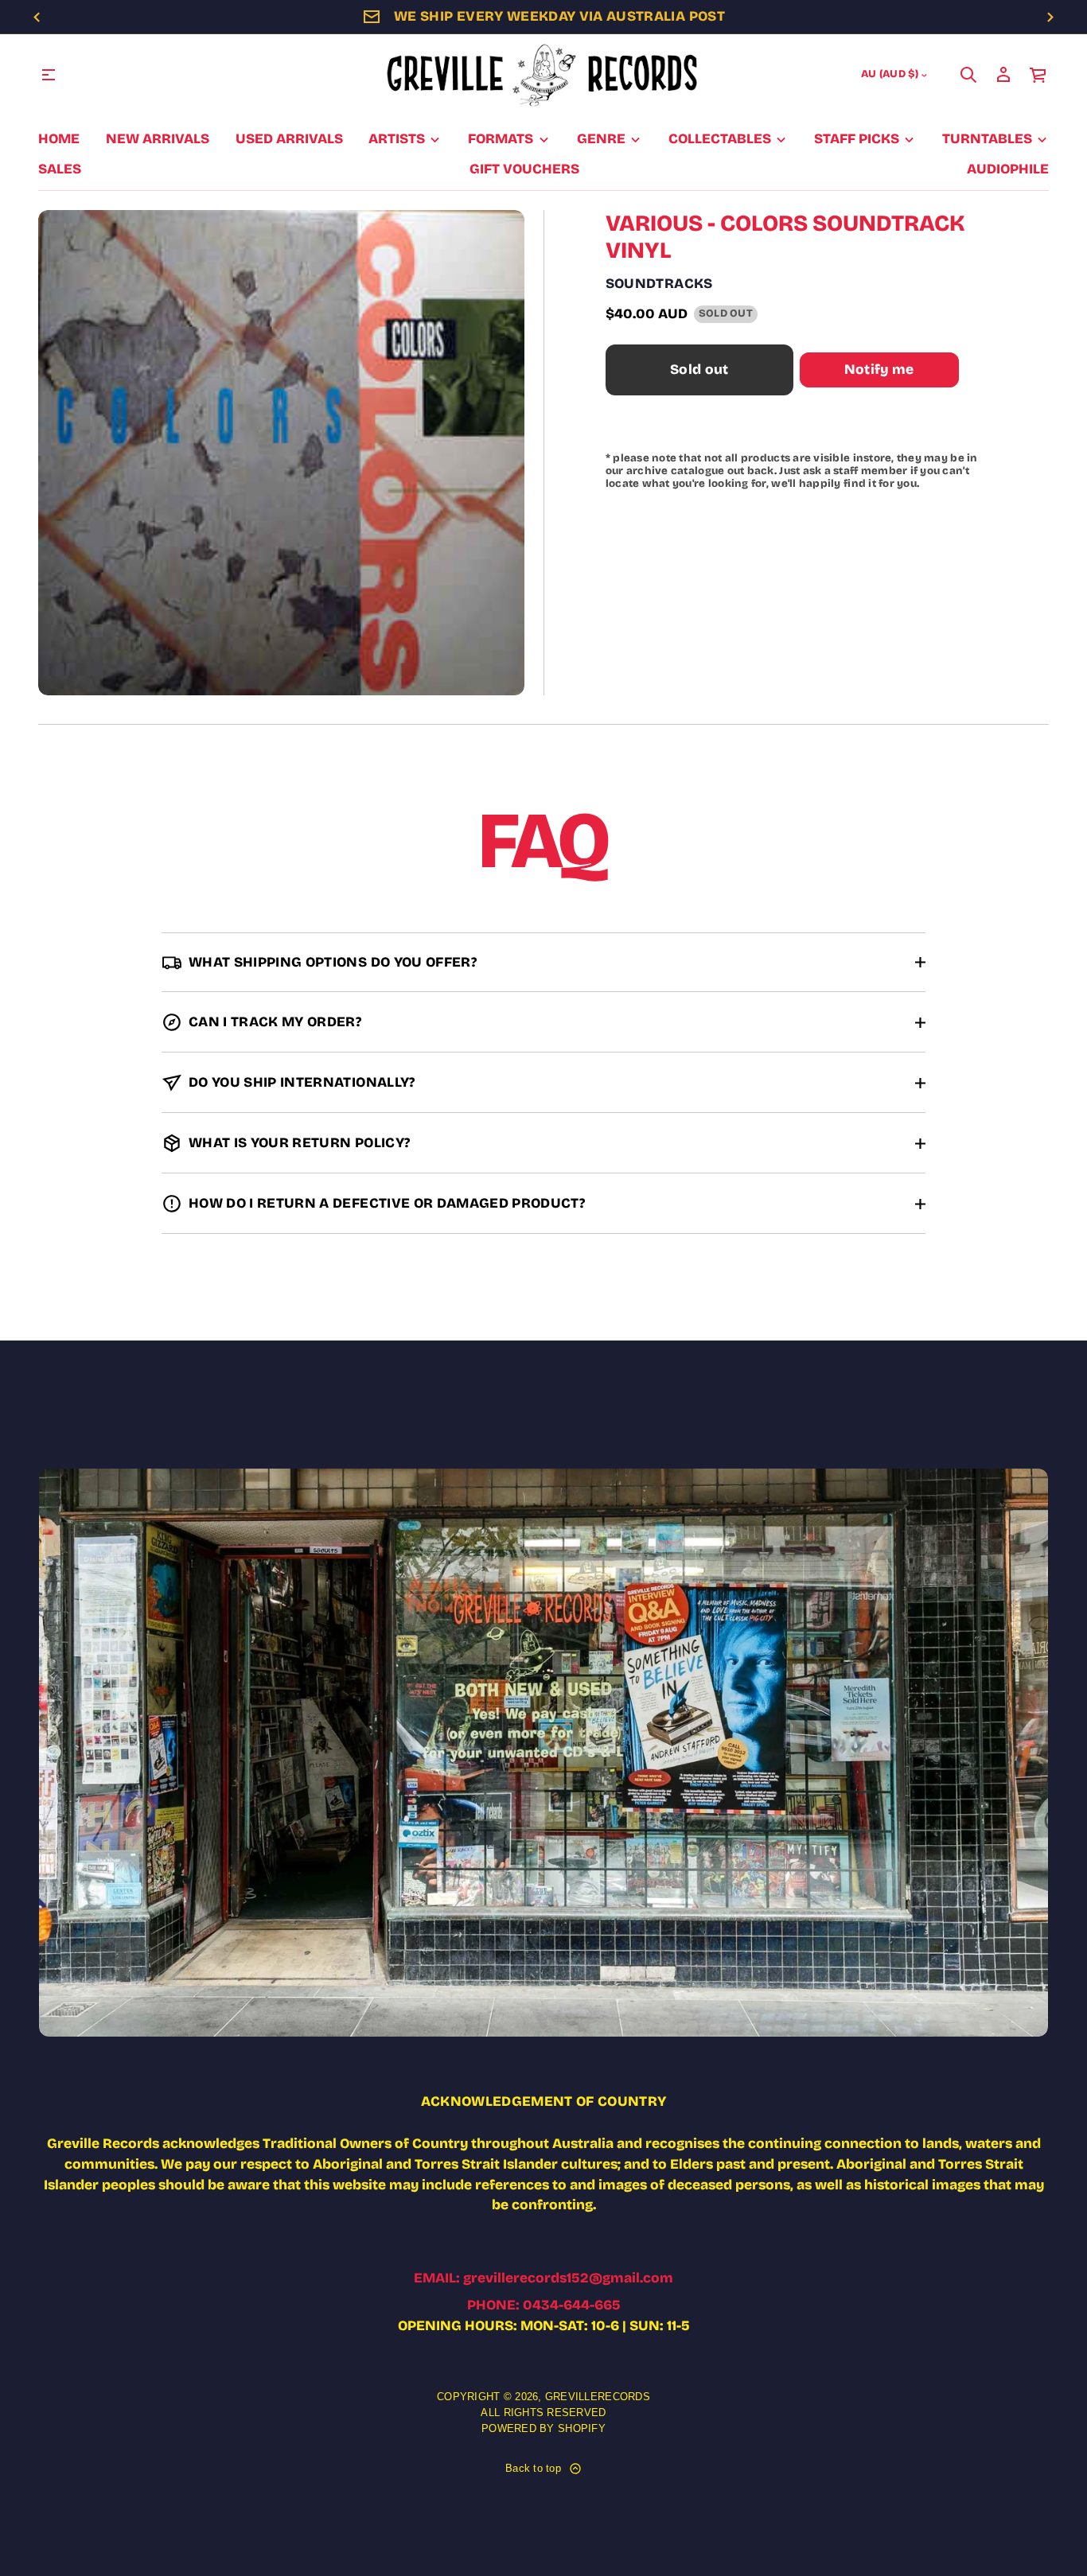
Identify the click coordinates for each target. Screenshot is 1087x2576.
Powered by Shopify (543, 2428)
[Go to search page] (968, 75)
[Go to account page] (1003, 75)
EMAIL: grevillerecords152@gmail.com (543, 2278)
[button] (968, 75)
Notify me (879, 370)
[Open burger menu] (49, 75)
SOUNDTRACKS (659, 284)
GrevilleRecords (598, 2397)
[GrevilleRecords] (543, 75)
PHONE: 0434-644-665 (544, 2305)
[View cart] (1038, 75)
